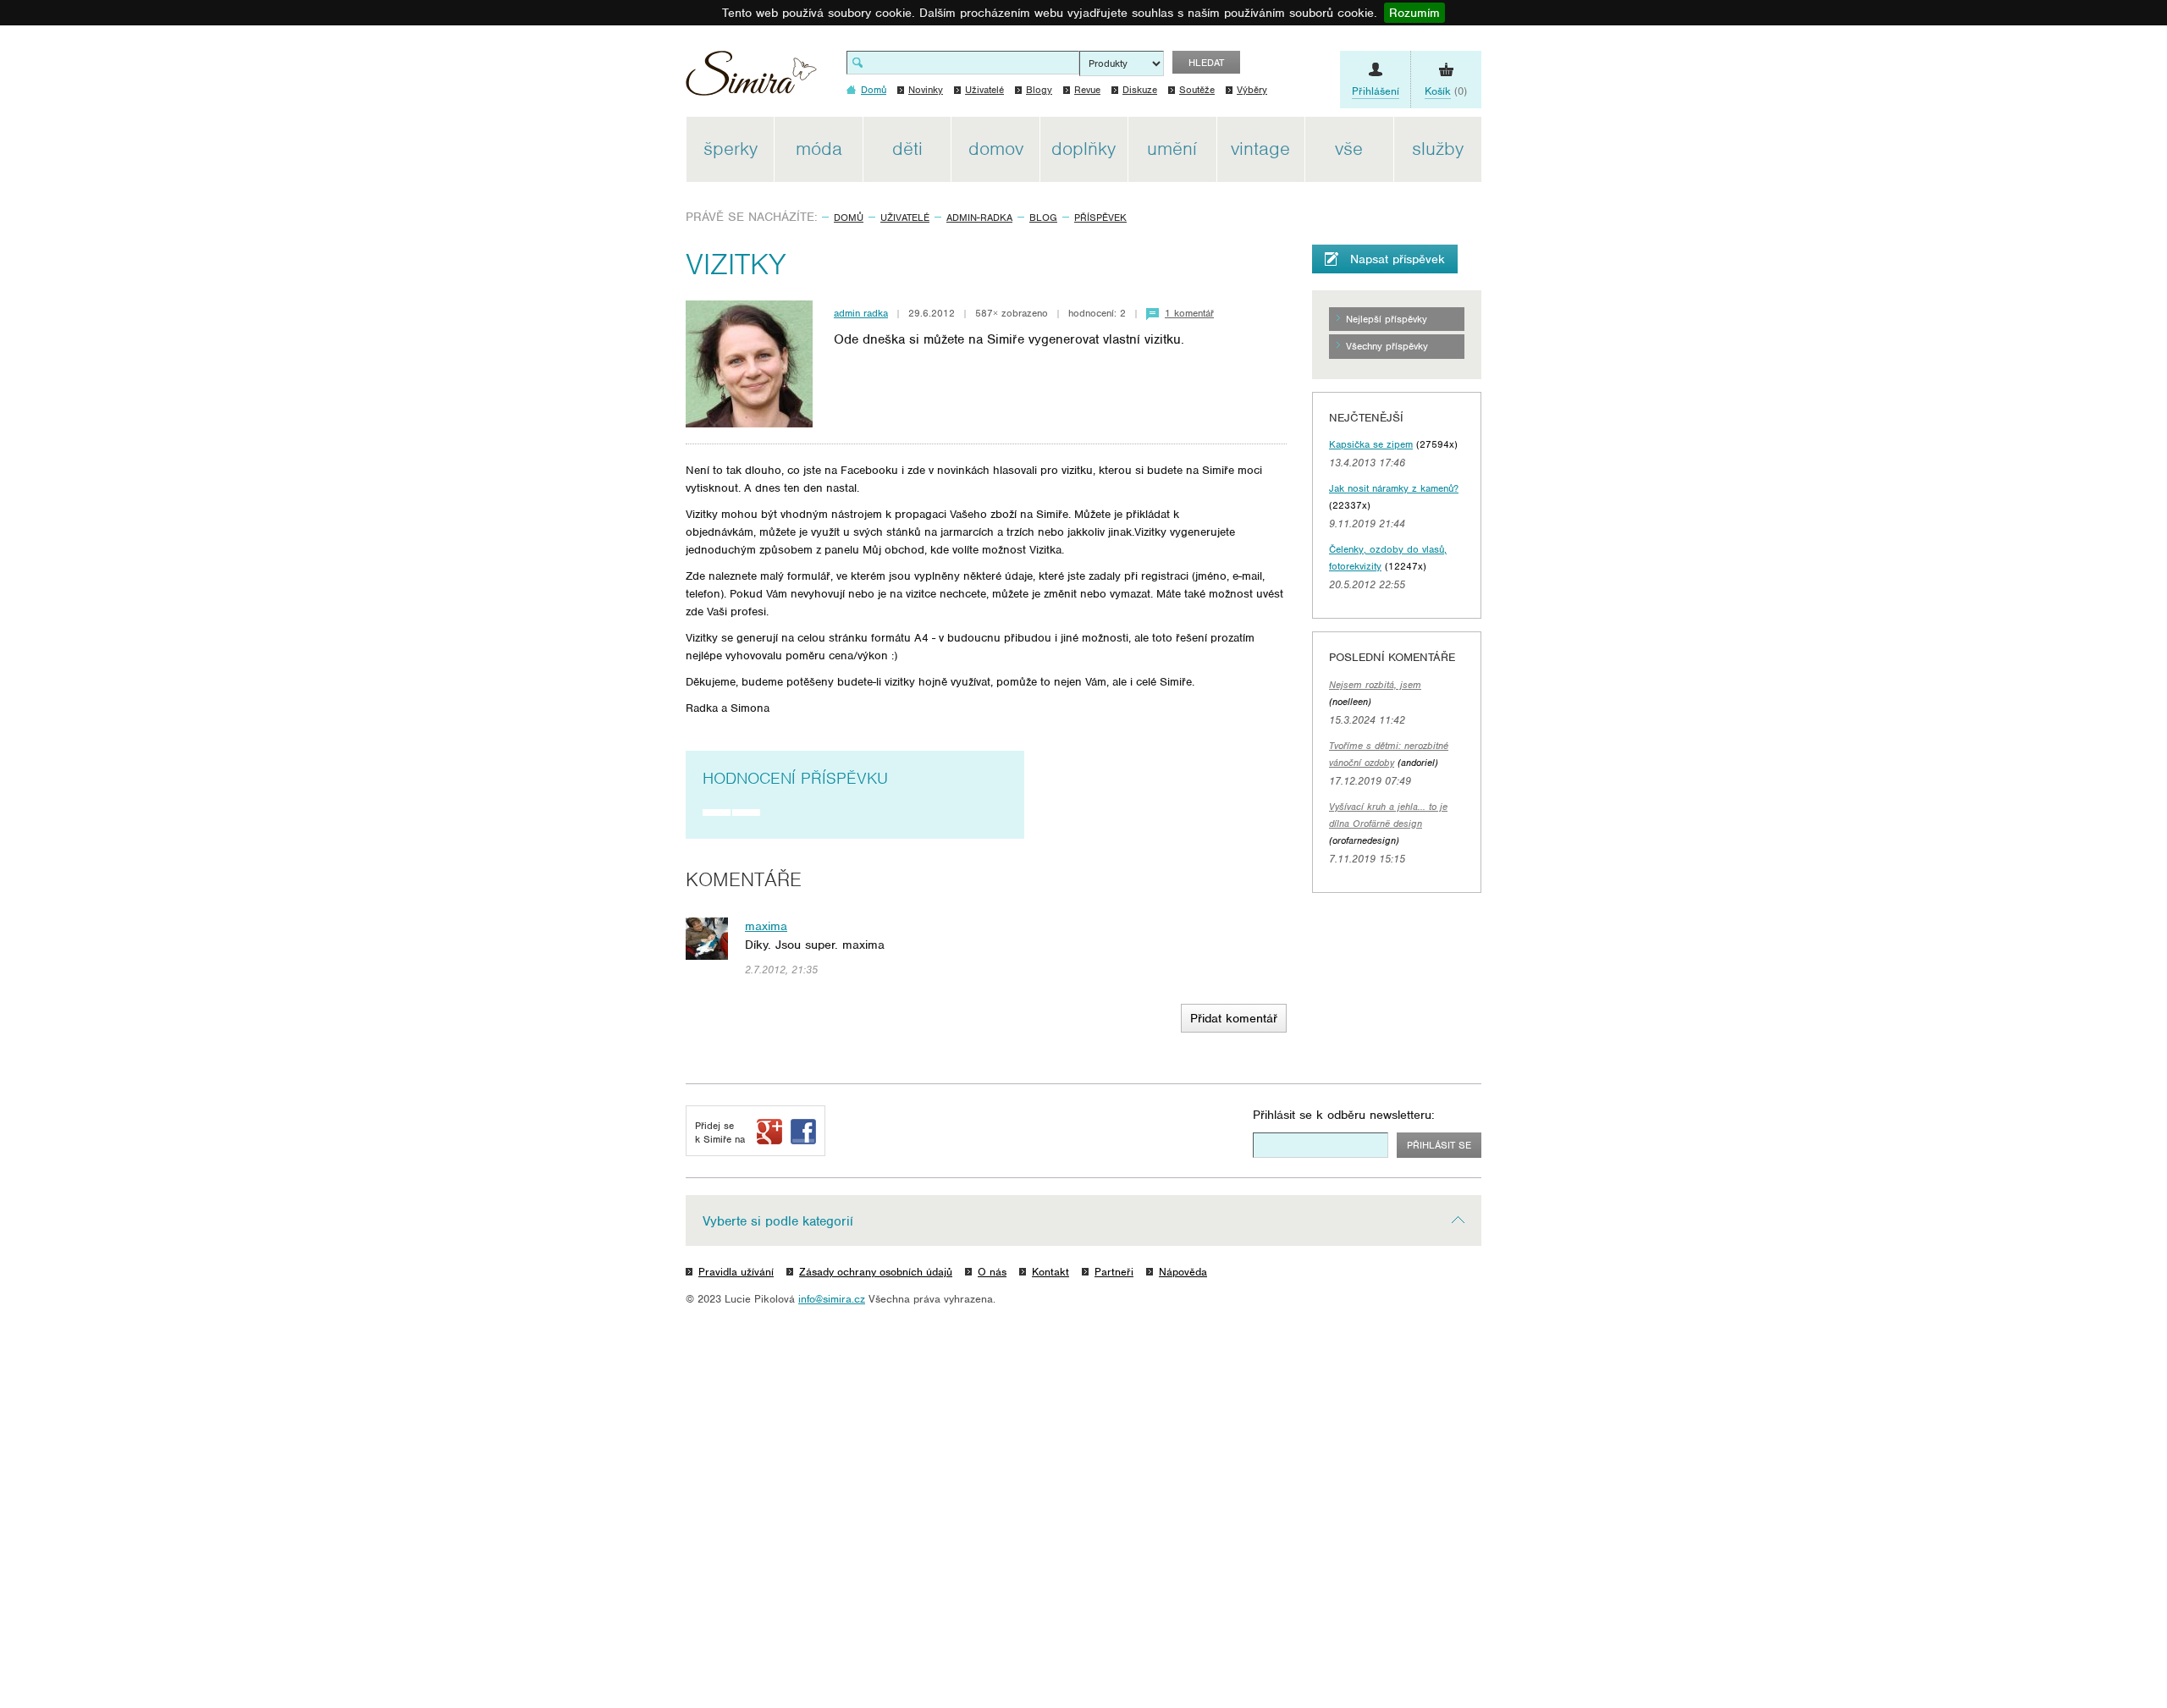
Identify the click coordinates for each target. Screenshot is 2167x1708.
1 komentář (1189, 313)
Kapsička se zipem (1371, 444)
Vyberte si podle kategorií (778, 1221)
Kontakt (1050, 1272)
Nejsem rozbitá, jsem (1375, 685)
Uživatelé (984, 90)
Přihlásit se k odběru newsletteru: (1344, 1115)
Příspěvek (1100, 218)
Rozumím (1414, 13)
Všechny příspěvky (1387, 346)
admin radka (861, 313)
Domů (849, 218)
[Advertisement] (1562, 371)
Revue (1087, 90)
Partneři (1114, 1272)
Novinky (926, 90)
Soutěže (1197, 90)
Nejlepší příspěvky (1387, 319)
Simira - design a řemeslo (751, 79)
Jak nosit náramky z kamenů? (1394, 488)
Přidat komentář (1234, 1018)
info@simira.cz (832, 1299)
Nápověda (1183, 1272)
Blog (1043, 218)
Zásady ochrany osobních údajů (876, 1272)
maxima (766, 926)
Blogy (1039, 90)
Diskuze (1140, 90)
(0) (1446, 91)
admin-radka (979, 218)
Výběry (1252, 90)
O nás (992, 1272)
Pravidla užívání (736, 1272)
